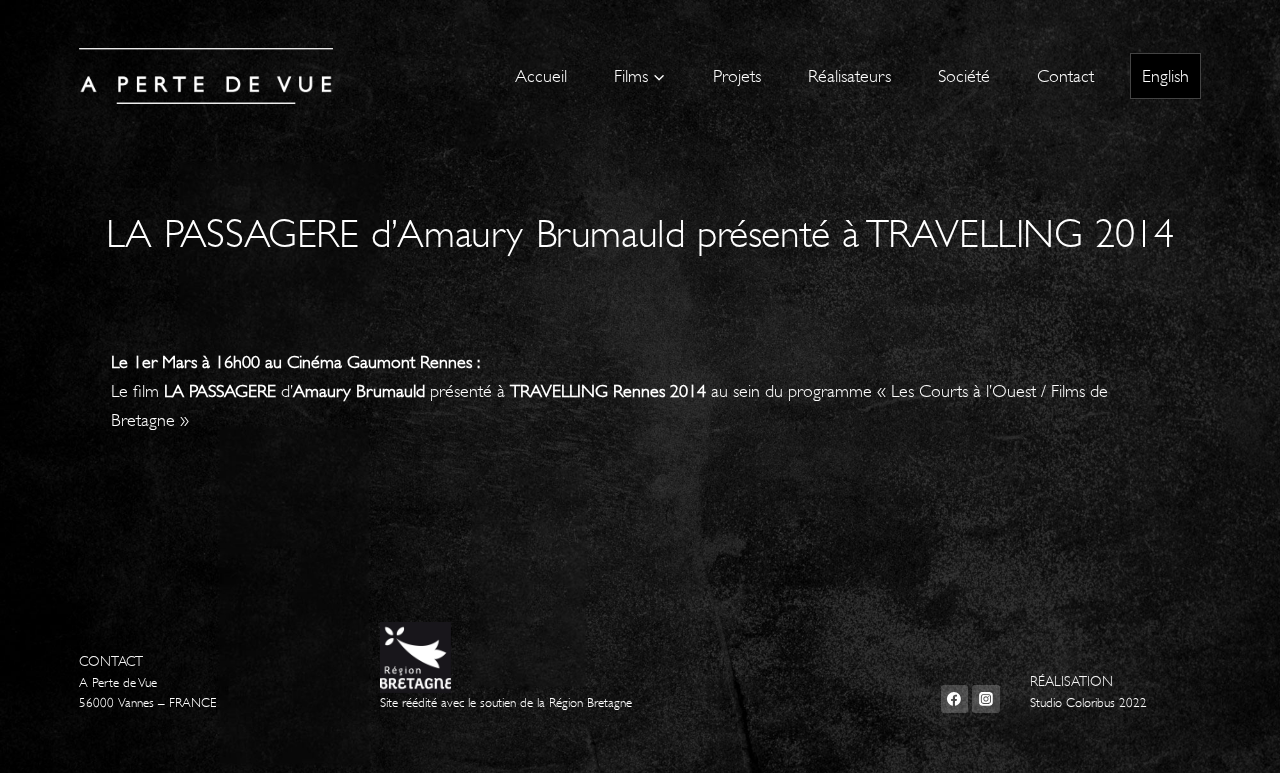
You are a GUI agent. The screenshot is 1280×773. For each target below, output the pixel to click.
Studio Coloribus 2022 (1088, 703)
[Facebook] (955, 699)
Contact (1065, 76)
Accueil (541, 76)
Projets (737, 76)
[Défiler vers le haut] (1234, 737)
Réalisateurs (849, 76)
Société (964, 76)
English (1165, 76)
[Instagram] (986, 699)
